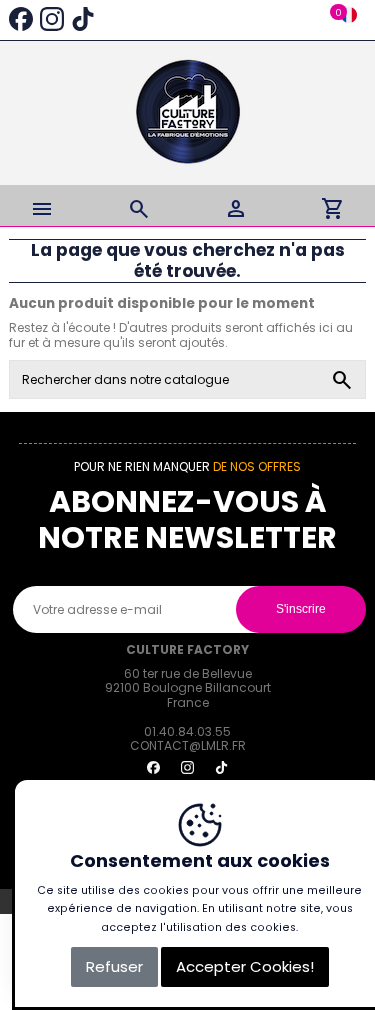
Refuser (114, 966)
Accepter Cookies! (245, 966)
